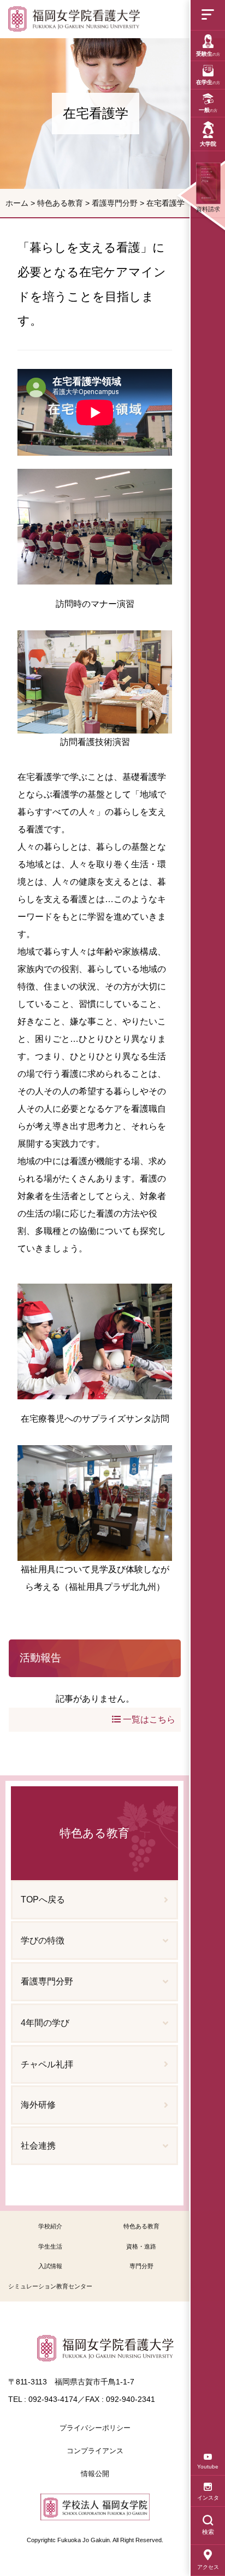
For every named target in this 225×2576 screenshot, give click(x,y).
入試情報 (50, 2266)
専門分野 (141, 2266)
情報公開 (95, 2474)
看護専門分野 (115, 203)
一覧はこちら (148, 1719)
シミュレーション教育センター (50, 2286)
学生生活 (50, 2246)
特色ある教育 (60, 203)
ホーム (17, 203)
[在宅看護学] (74, 19)
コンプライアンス (95, 2451)
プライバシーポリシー (95, 2428)
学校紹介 (50, 2226)
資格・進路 (141, 2246)
